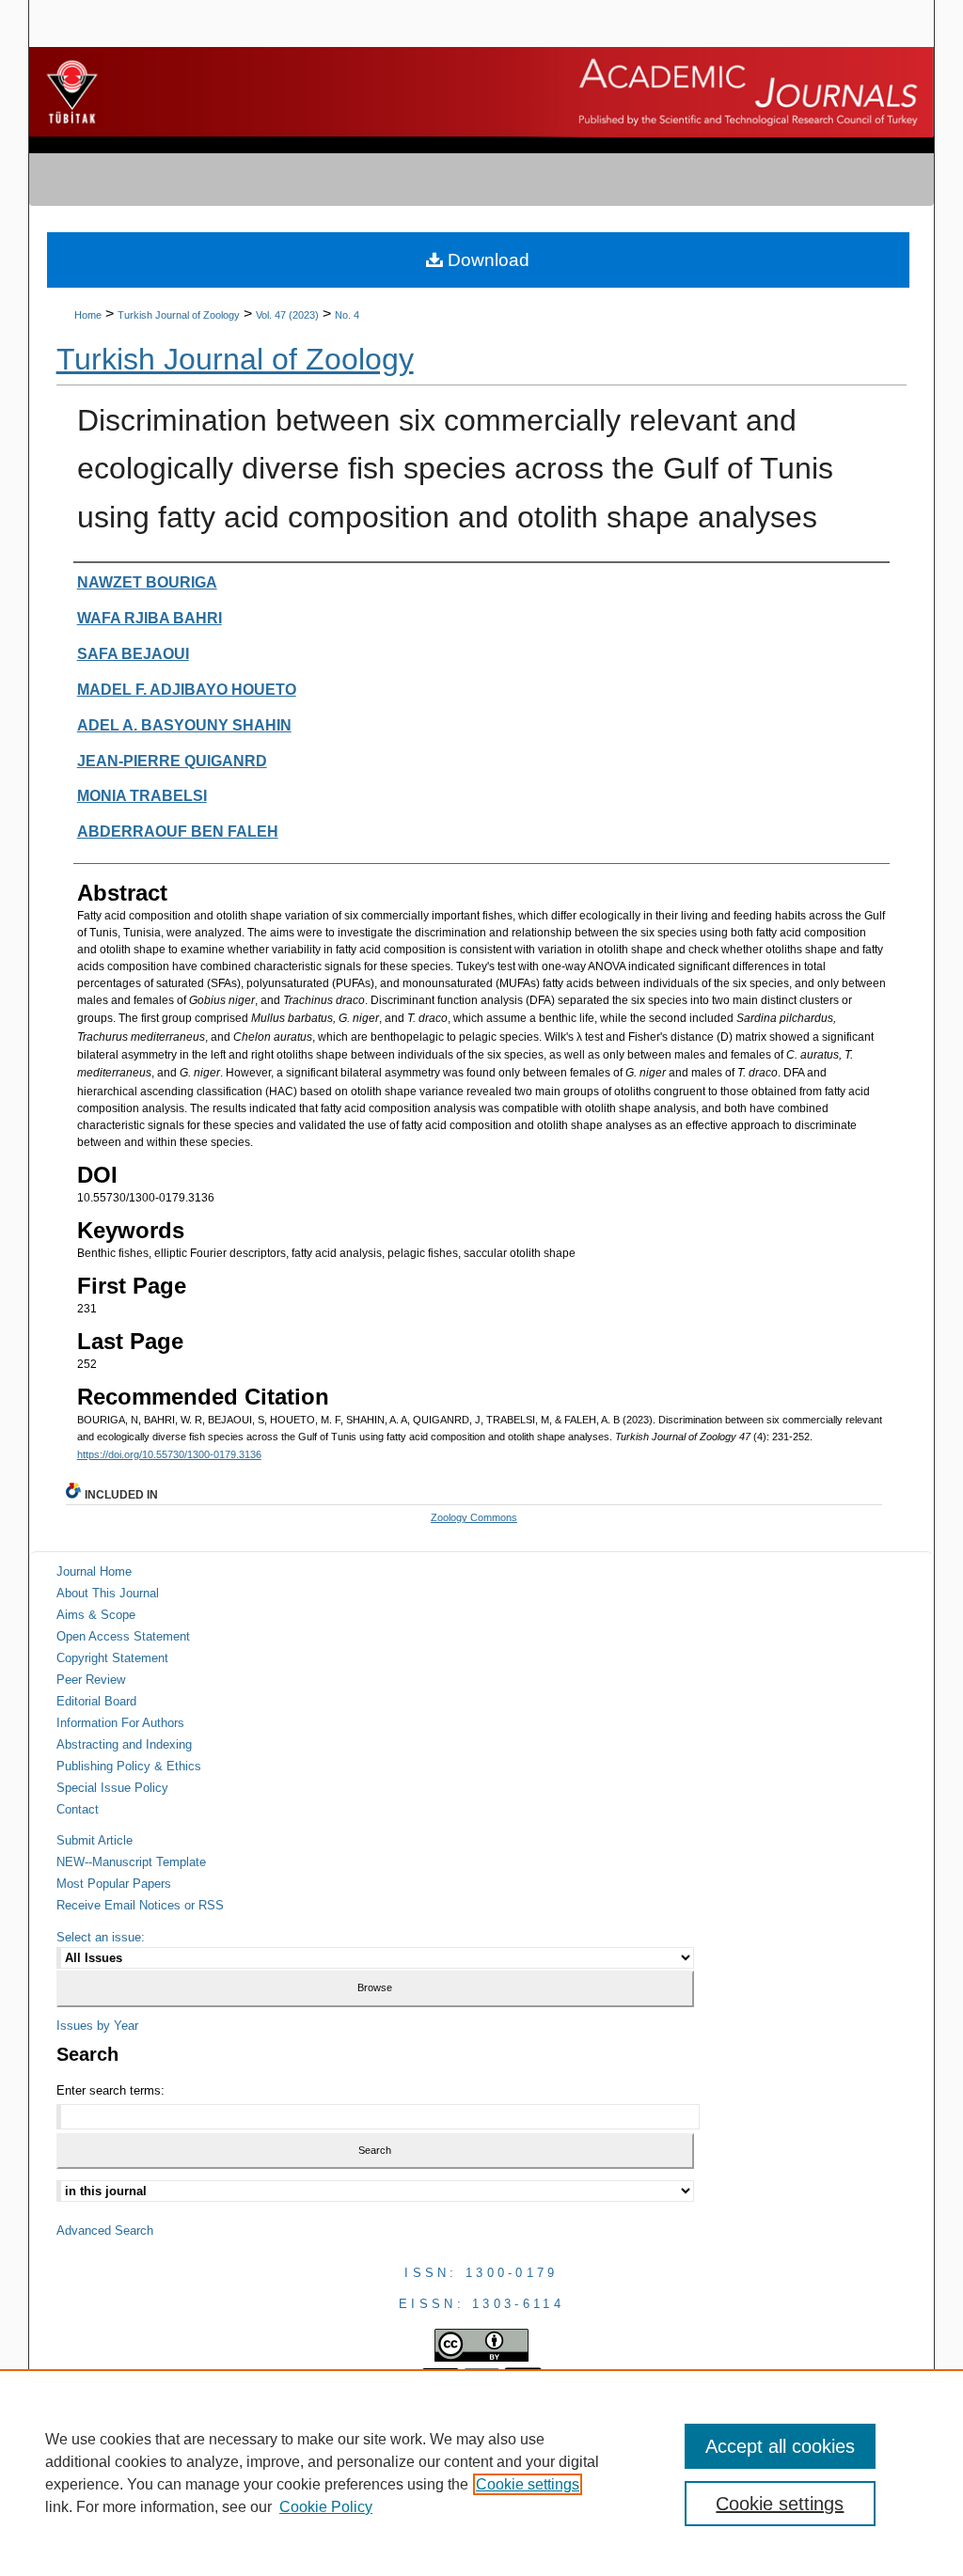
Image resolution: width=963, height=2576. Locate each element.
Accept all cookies (780, 2446)
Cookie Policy (326, 2507)
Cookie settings (528, 2484)
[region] (481, 2473)
